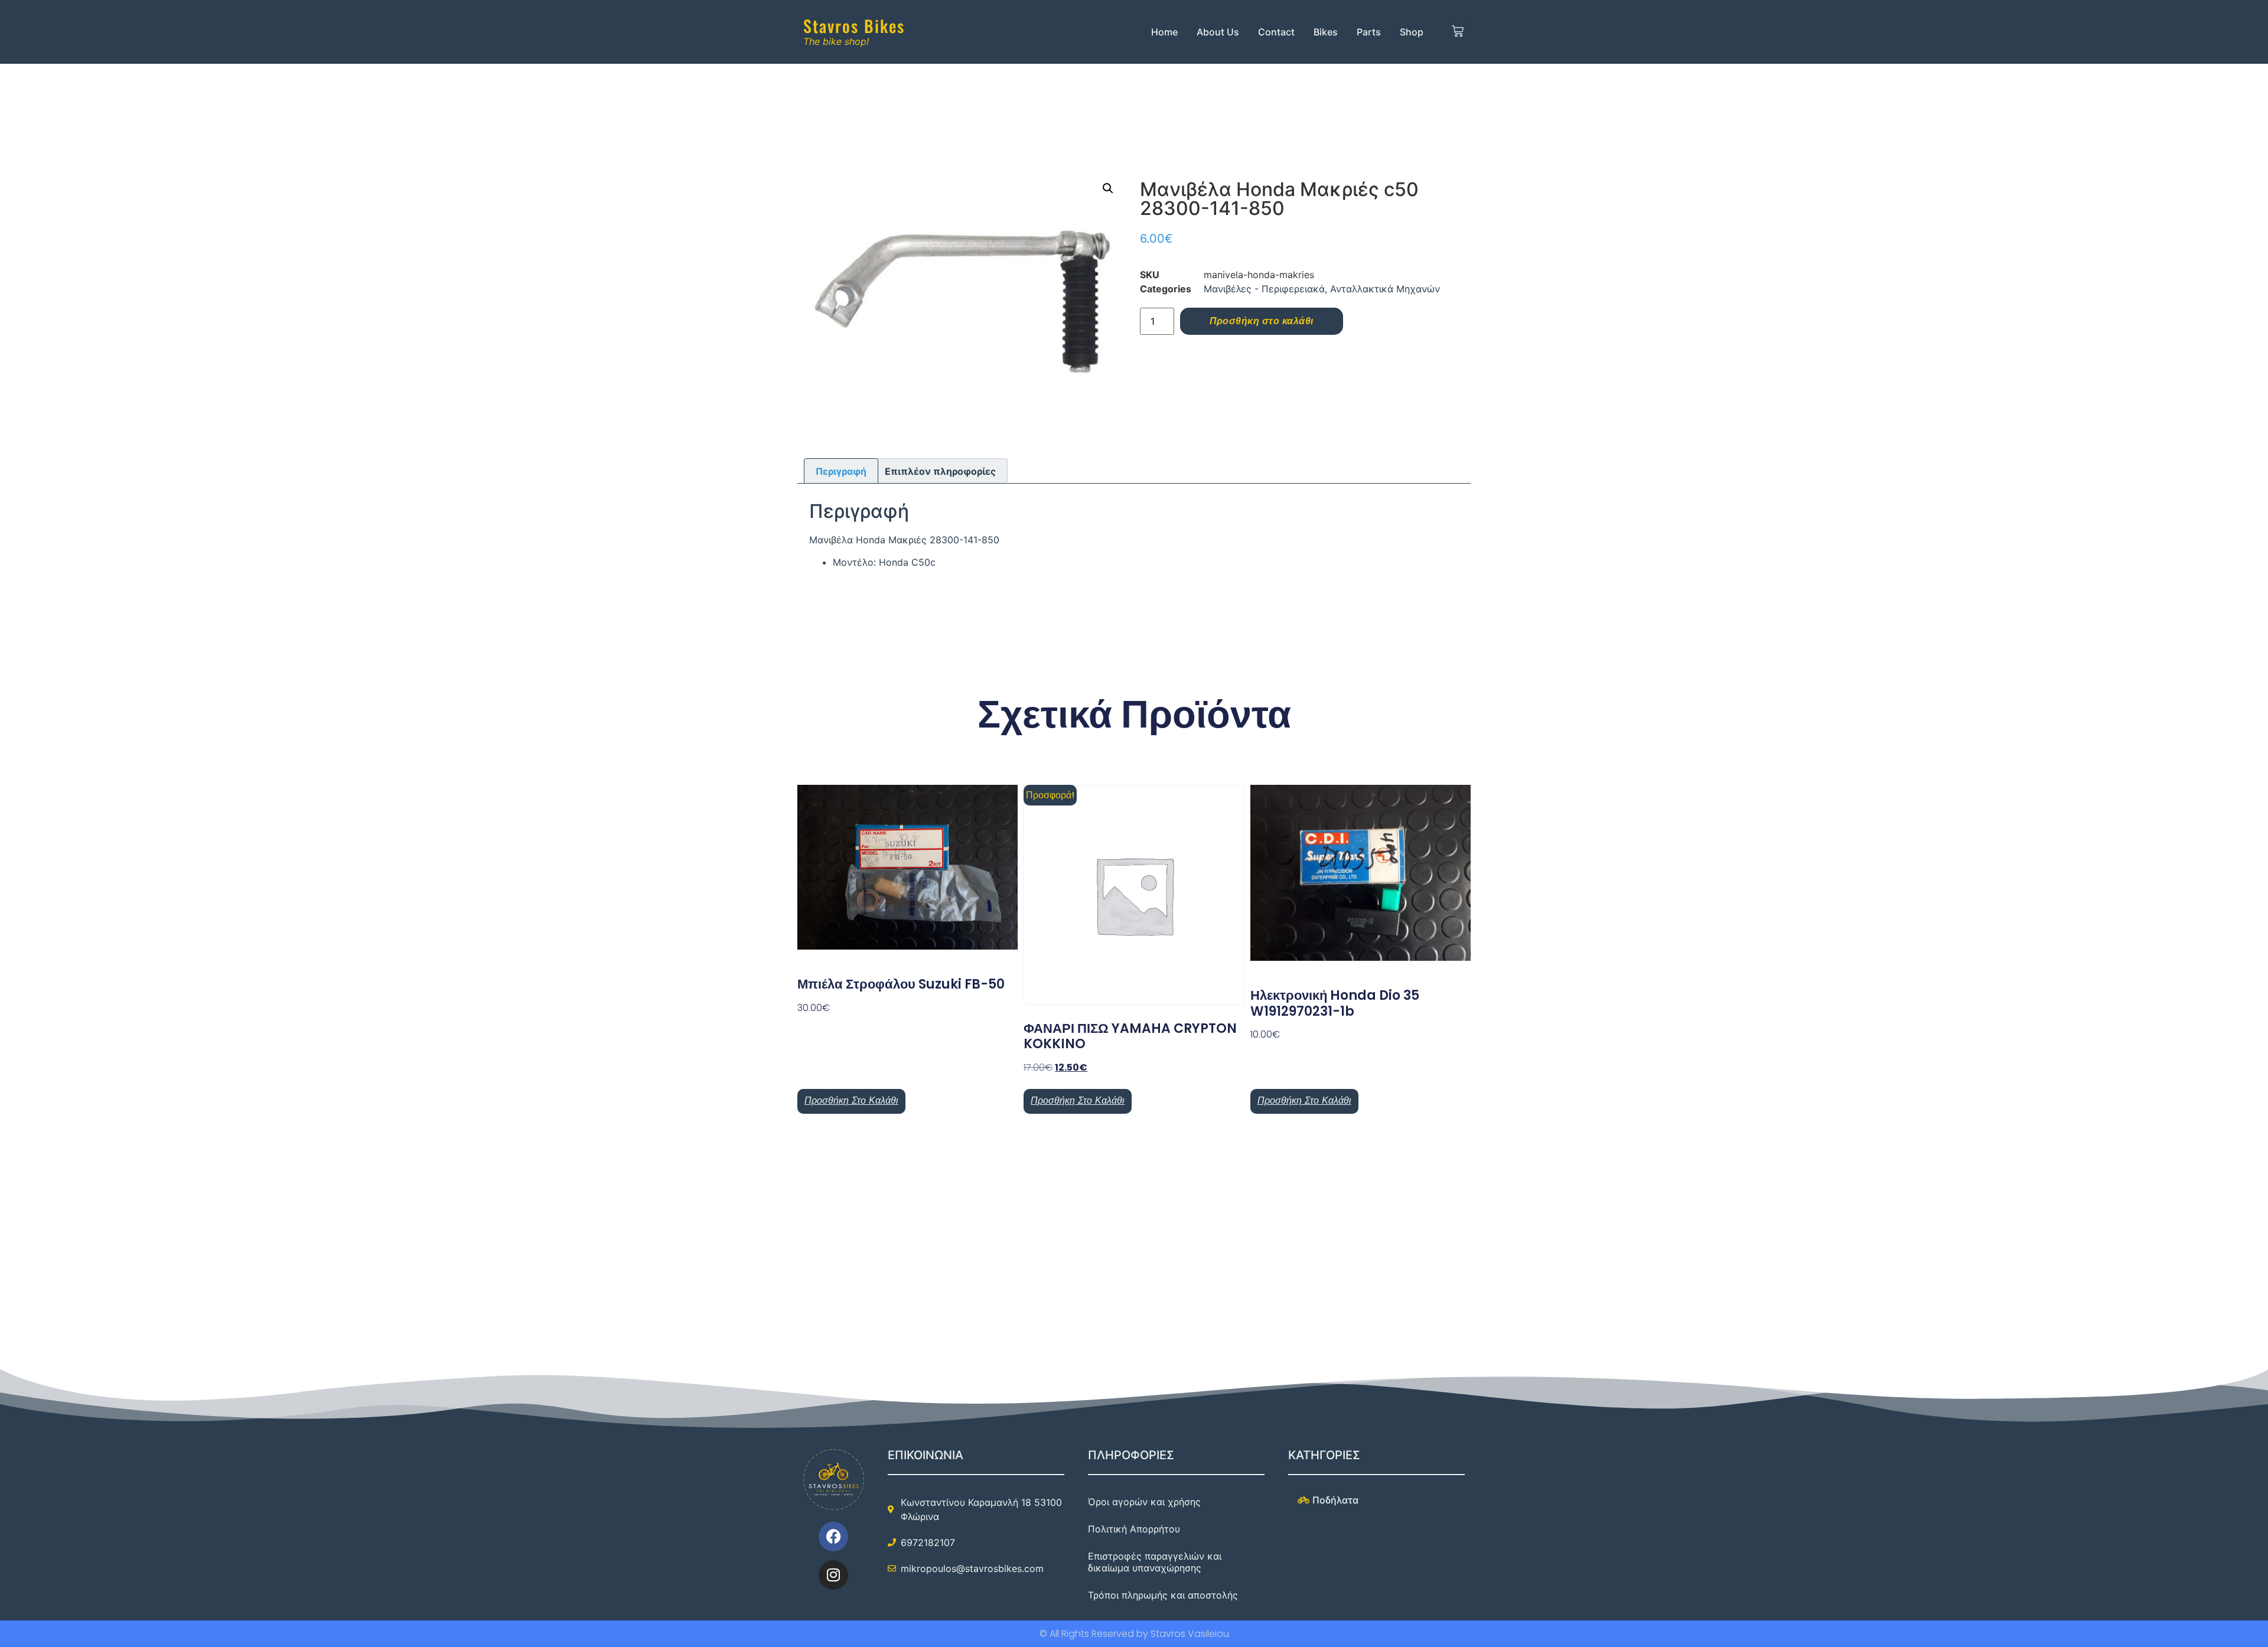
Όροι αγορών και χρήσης (1144, 1502)
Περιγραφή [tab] (841, 471)
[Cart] (1458, 32)
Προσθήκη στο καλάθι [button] (851, 1100)
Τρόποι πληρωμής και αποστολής (1163, 1595)
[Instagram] (833, 1575)
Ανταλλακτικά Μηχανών (1385, 289)
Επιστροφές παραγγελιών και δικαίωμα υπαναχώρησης (1155, 1562)
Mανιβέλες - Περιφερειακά (1264, 289)
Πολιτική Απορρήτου (1134, 1529)
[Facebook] (833, 1537)
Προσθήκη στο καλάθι (1262, 321)
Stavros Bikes (854, 26)
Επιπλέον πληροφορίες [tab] (940, 471)
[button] (1108, 188)
